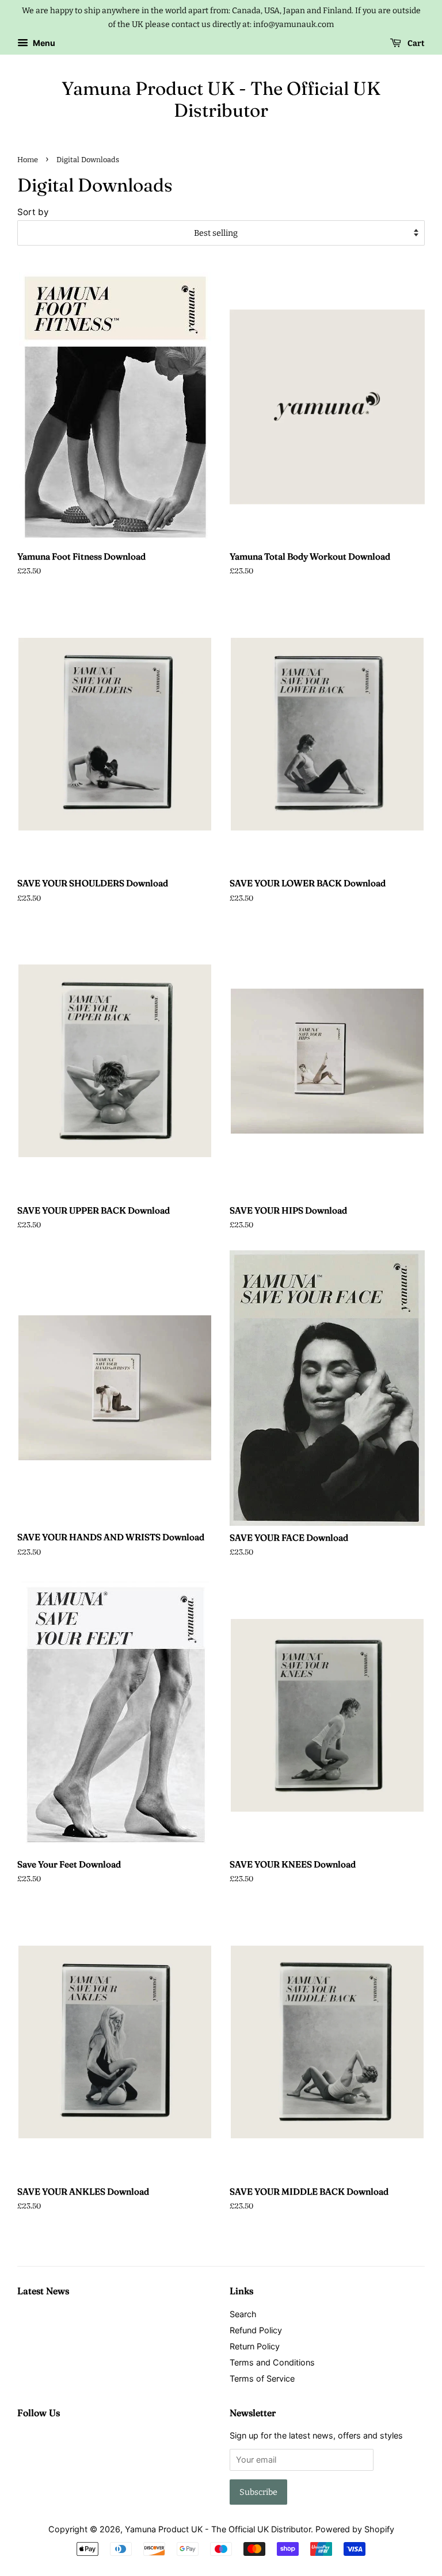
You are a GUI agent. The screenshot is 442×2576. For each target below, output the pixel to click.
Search (243, 2314)
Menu (43, 43)
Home (28, 160)
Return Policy (255, 2346)
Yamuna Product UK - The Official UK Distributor (221, 99)
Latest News (43, 2291)
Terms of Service (262, 2378)
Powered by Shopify (355, 2529)
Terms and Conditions (272, 2362)
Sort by (33, 212)
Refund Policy (256, 2330)
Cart (415, 43)
